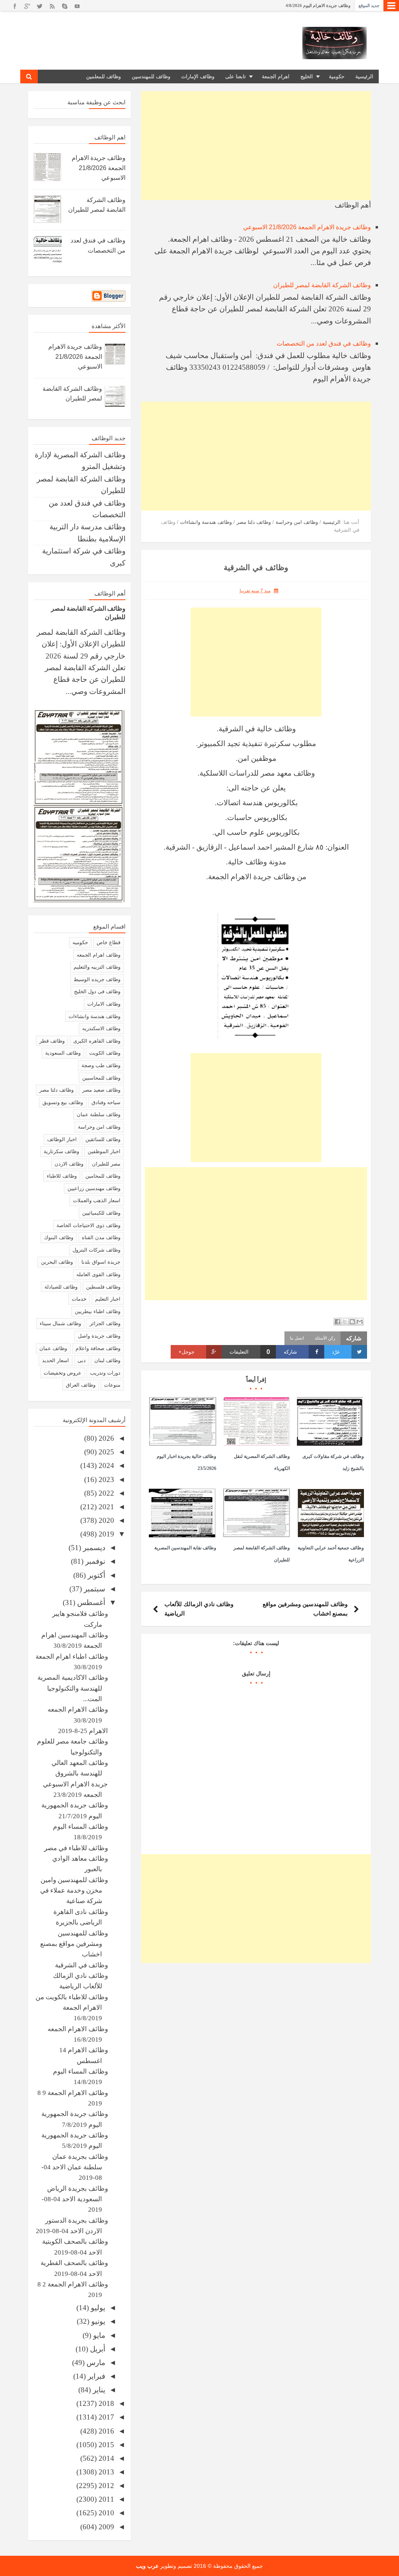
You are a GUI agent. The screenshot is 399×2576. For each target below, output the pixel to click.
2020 (105, 1520)
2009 (105, 2527)
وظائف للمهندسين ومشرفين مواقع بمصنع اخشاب (74, 1944)
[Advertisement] (256, 146)
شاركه (290, 1352)
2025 (105, 1452)
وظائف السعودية (63, 1053)
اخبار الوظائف (62, 1139)
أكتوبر (95, 1575)
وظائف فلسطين (103, 1287)
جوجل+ (186, 1352)
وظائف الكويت (105, 1053)
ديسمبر (93, 1548)
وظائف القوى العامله (98, 1274)
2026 (105, 1438)
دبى (82, 1360)
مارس (95, 2363)
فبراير (95, 2376)
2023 (105, 1479)
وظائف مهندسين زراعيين (94, 1188)
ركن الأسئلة (325, 1338)
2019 (105, 1534)
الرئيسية (364, 76)
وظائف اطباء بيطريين (98, 1311)
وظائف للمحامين (103, 1176)
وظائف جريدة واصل (99, 1336)
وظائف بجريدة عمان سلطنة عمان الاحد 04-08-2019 (75, 2167)
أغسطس (90, 1602)
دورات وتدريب (105, 1373)
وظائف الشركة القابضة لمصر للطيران (322, 285)
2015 (105, 2445)
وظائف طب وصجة (101, 1065)
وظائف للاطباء (62, 1176)
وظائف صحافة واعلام (98, 1348)
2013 (105, 2472)
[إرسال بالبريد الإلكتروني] (360, 1322)
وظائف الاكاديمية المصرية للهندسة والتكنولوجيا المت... (73, 1688)
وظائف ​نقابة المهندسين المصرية (185, 1548)
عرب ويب (147, 2566)
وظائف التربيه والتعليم (97, 967)
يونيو (97, 2321)
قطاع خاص (109, 942)
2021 (105, 1507)
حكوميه (80, 942)
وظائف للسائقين (103, 1139)
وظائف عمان (53, 1348)
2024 (105, 1465)
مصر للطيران (106, 1164)
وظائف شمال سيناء (60, 1323)
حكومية (337, 76)
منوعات (112, 1385)
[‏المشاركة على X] (345, 1322)
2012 (105, 2486)
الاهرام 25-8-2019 (83, 1731)
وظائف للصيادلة (61, 1287)
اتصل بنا (297, 1338)
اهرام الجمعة (276, 76)
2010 (105, 2513)
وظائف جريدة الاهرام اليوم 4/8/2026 (318, 5)
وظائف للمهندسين (151, 76)
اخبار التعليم (108, 1299)
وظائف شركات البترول (96, 1250)
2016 (105, 2431)
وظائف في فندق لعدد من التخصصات (324, 343)
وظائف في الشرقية (81, 1965)
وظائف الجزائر (105, 1323)
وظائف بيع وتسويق (63, 1102)
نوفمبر (94, 1561)
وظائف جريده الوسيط (97, 979)
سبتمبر (94, 1589)
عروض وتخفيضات (63, 1373)
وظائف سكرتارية (61, 1151)
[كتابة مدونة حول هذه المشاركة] (352, 1322)
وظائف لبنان (107, 1360)
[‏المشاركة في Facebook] (337, 1322)
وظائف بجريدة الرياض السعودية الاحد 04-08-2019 (75, 2199)
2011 (105, 2499)
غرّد (336, 1352)
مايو (98, 2335)
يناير (98, 2390)
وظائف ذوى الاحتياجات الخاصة (88, 1225)
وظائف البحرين (57, 1262)
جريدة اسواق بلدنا (101, 1262)
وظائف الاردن (69, 1164)
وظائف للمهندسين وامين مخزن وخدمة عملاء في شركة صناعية (74, 1891)
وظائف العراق (81, 1385)
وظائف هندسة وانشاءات (94, 1016)
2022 (105, 1493)
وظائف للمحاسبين (101, 1078)
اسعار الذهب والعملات (97, 1200)
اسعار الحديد (56, 1360)
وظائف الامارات (104, 1004)
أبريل (97, 2349)
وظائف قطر (52, 1041)
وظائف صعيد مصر (101, 1090)
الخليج (307, 76)
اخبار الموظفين (104, 1151)
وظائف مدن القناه (101, 1237)
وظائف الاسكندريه (101, 1028)
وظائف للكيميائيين (101, 1213)
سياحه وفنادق (106, 1102)
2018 (105, 2403)
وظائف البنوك (59, 1237)
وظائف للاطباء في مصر (76, 1848)
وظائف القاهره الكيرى (97, 1041)
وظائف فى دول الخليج (97, 991)
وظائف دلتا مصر (56, 1090)
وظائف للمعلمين (103, 76)
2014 (105, 2458)
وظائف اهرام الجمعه (99, 955)
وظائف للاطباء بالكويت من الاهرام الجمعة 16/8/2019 (72, 2008)
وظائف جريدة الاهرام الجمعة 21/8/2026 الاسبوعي (307, 227)
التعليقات (250, 1352)
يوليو (97, 2308)
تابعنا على (236, 76)
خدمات (79, 1299)
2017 (105, 2417)
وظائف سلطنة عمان (99, 1114)
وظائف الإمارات (198, 76)
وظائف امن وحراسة (99, 1127)
